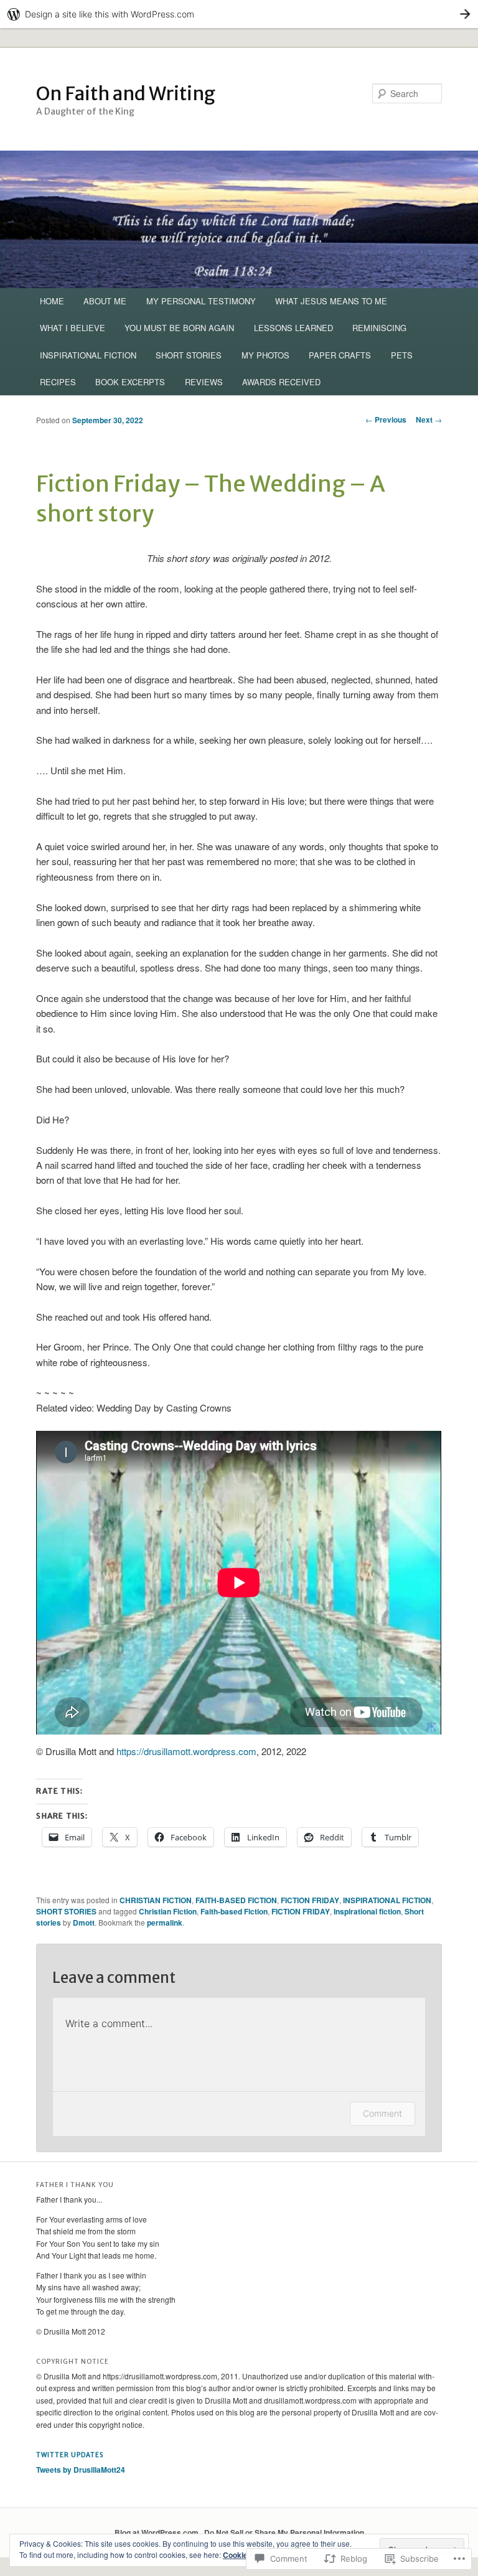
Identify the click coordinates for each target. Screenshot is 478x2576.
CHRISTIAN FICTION (156, 1900)
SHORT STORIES (189, 355)
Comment (382, 2113)
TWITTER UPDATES (70, 2455)
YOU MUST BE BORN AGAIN (179, 328)
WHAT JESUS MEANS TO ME (331, 301)
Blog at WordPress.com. (157, 2532)
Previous (386, 419)
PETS (402, 355)
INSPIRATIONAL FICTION (88, 355)
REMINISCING (379, 328)
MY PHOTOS (265, 355)
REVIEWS (204, 382)
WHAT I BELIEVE (73, 328)
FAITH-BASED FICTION (236, 1900)
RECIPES (58, 382)
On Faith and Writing (126, 93)
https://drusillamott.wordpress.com (186, 1751)
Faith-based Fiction (234, 1911)
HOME (52, 301)
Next (429, 419)
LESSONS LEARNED (293, 328)
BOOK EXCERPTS (130, 382)
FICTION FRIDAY (310, 1900)
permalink (165, 1923)
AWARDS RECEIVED (281, 382)
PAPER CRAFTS (340, 355)
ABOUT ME (105, 301)
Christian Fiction (168, 1911)
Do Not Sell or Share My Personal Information (284, 2532)
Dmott (84, 1923)
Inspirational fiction (367, 1911)
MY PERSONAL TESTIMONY (201, 301)
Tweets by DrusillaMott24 (81, 2470)
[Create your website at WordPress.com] (239, 14)
